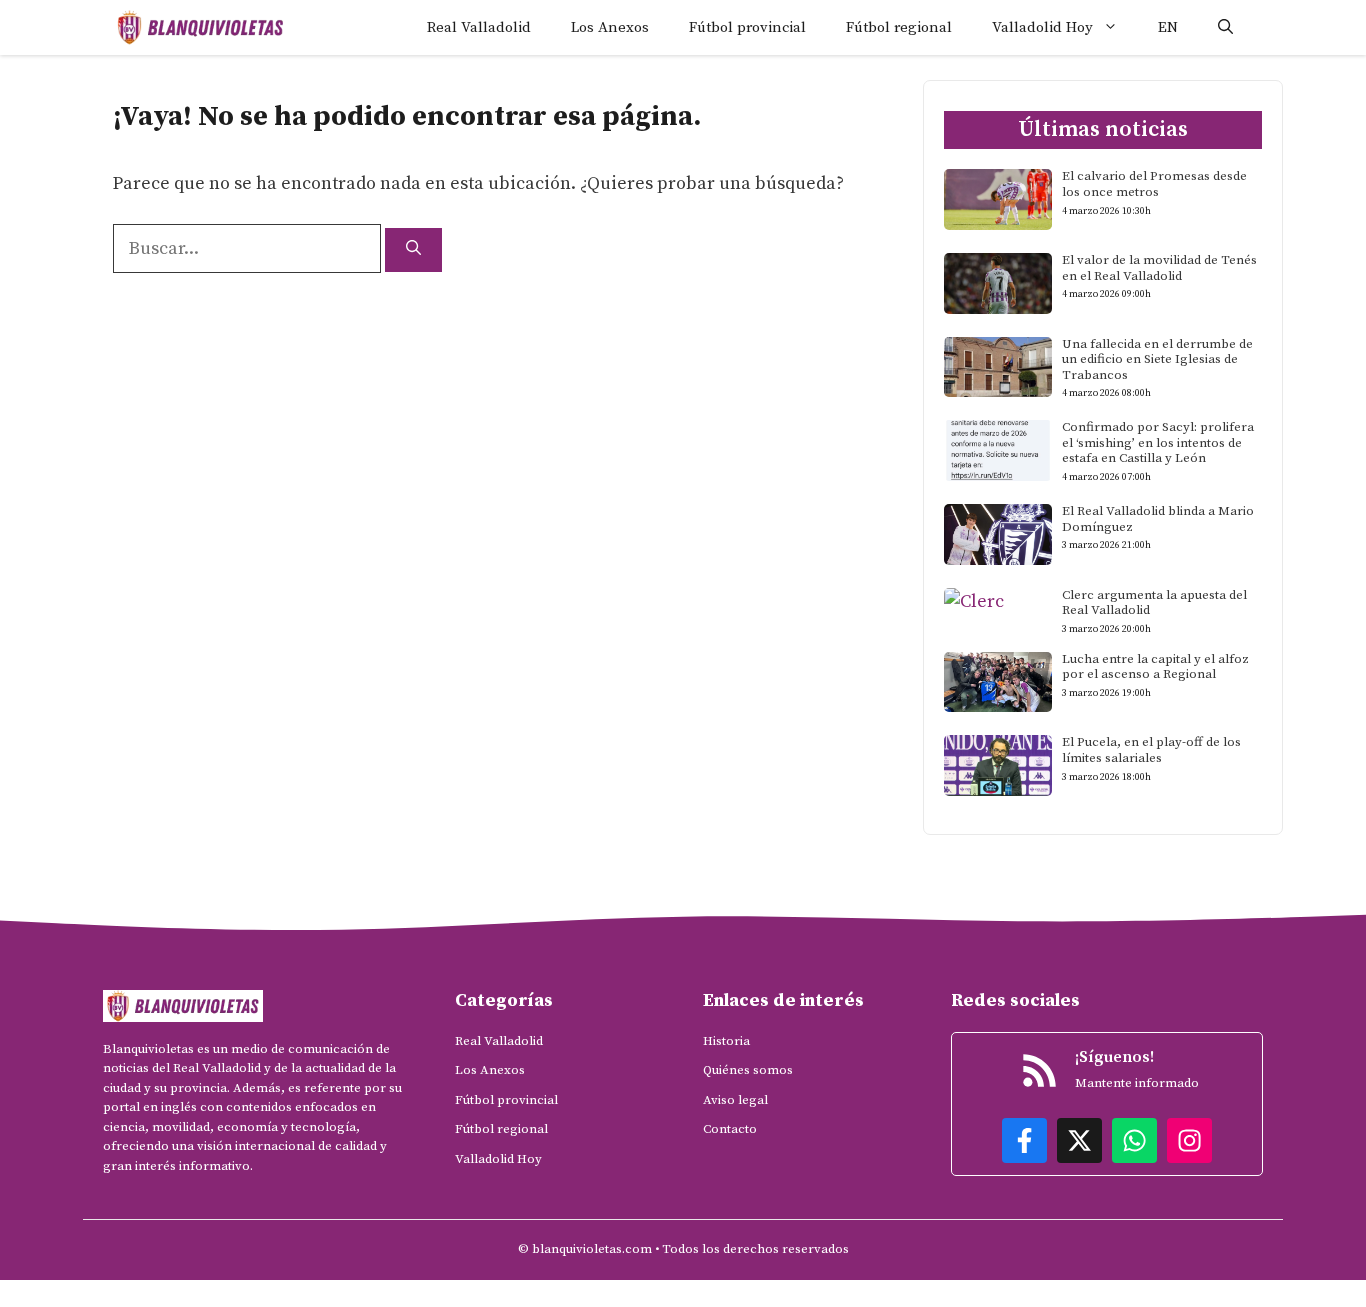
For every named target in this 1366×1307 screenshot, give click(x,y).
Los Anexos (610, 27)
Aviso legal (735, 1100)
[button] (1225, 27)
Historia (726, 1041)
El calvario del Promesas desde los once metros (1154, 184)
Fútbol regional (899, 27)
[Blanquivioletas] (200, 27)
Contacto (730, 1129)
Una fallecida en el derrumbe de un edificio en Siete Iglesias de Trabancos (1157, 359)
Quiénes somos (748, 1070)
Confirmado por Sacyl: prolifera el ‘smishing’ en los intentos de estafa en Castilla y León (1158, 442)
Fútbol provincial (747, 27)
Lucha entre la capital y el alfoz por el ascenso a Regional (1155, 667)
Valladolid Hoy (1042, 27)
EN (1168, 27)
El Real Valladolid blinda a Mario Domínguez (1158, 519)
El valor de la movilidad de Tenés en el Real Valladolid (1159, 268)
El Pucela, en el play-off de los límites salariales (1151, 750)
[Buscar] (413, 250)
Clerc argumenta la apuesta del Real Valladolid (1154, 603)
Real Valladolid (479, 27)
